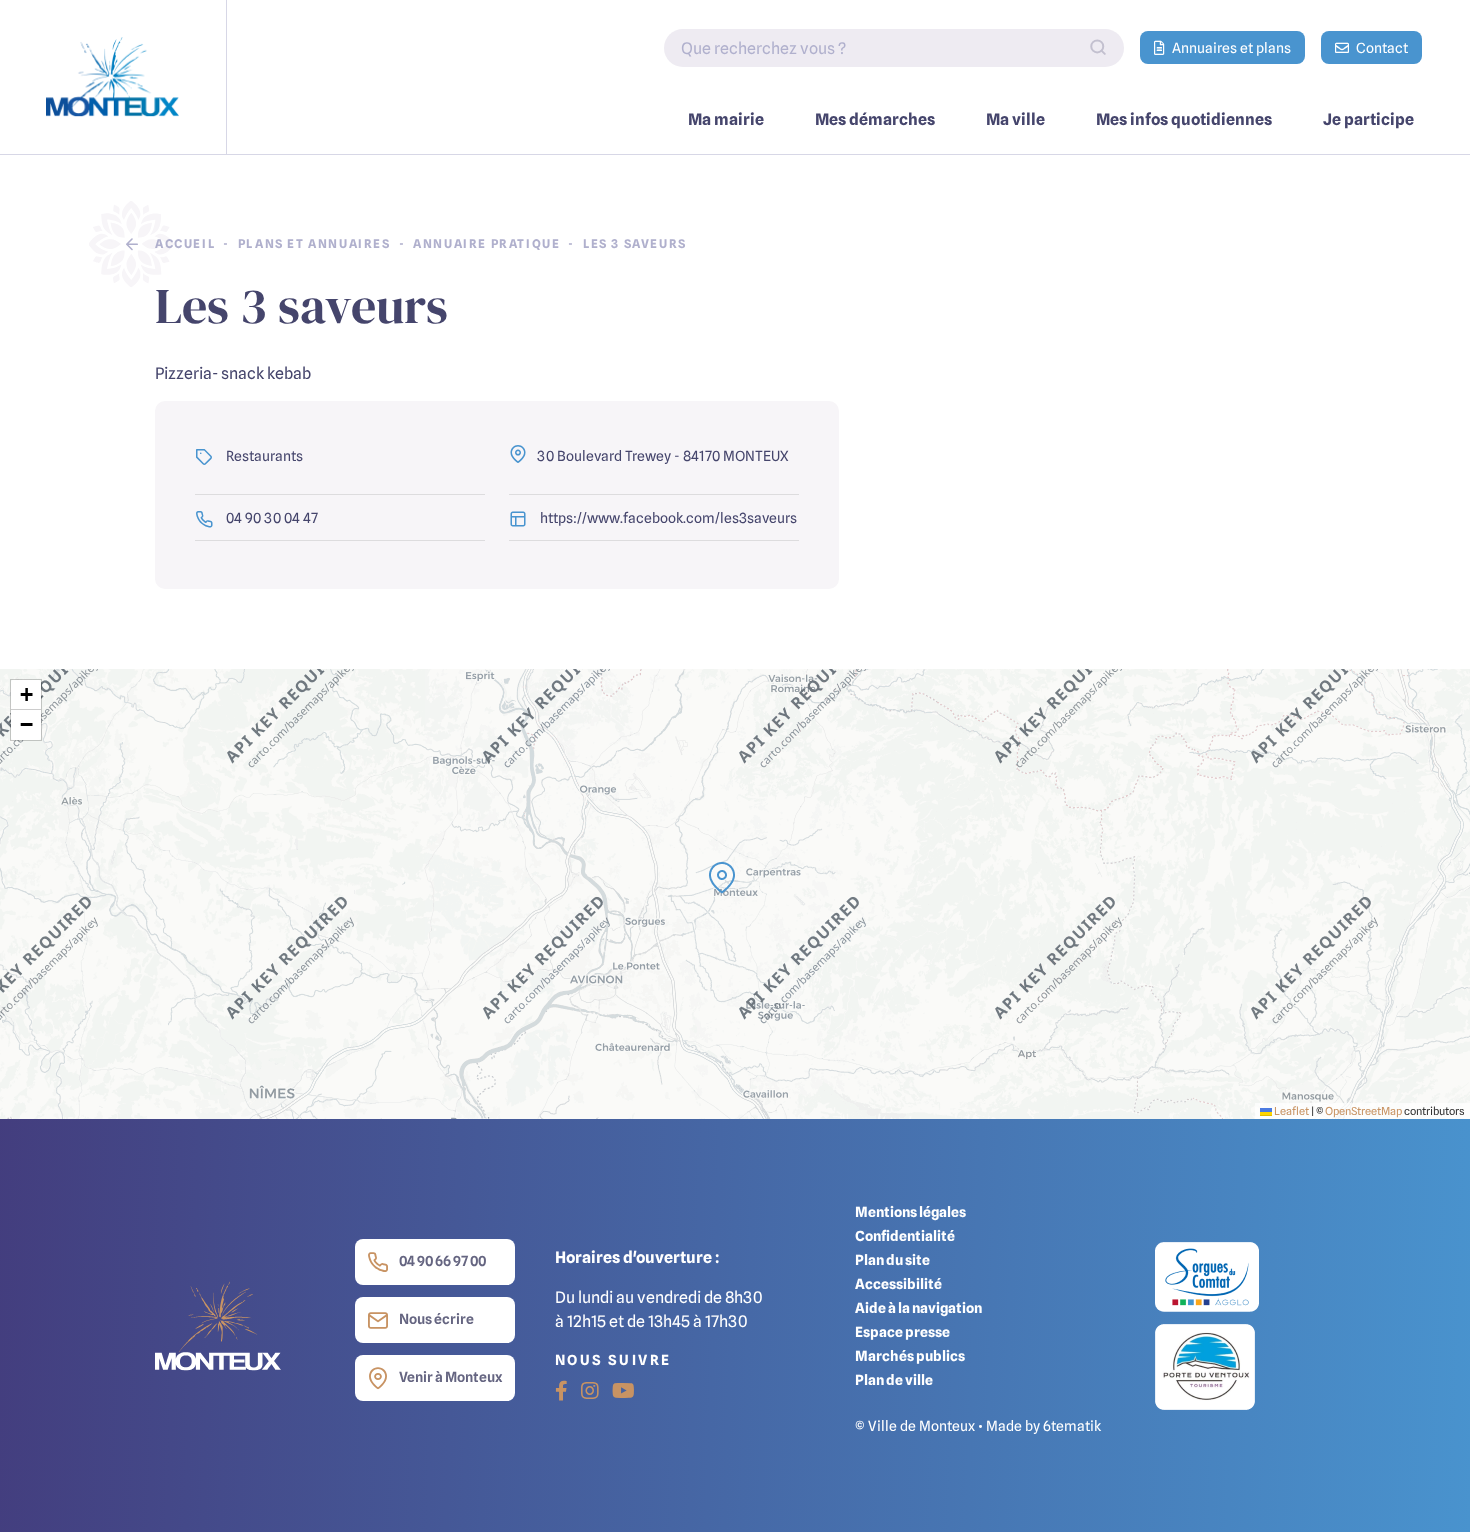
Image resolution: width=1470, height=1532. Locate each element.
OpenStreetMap (1363, 1111)
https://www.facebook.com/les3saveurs (667, 517)
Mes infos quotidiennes (1184, 119)
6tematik (1072, 1425)
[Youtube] (623, 1391)
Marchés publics (910, 1355)
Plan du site (892, 1259)
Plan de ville (894, 1379)
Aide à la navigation (918, 1307)
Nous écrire (436, 1318)
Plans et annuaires (314, 243)
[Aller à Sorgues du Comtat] (1207, 1281)
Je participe (1368, 119)
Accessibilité (898, 1283)
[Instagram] (590, 1391)
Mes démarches (875, 119)
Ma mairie (726, 119)
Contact (1380, 47)
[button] (722, 878)
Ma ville (1015, 119)
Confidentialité (905, 1235)
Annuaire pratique (486, 243)
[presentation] (735, 894)
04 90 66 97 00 (442, 1260)
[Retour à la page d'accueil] (113, 77)
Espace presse (902, 1331)
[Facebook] (561, 1391)
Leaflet (1290, 1111)
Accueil (185, 243)
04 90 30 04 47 (270, 517)
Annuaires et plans (1230, 47)
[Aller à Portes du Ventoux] (1205, 1365)
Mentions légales (910, 1211)
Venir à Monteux (450, 1376)
